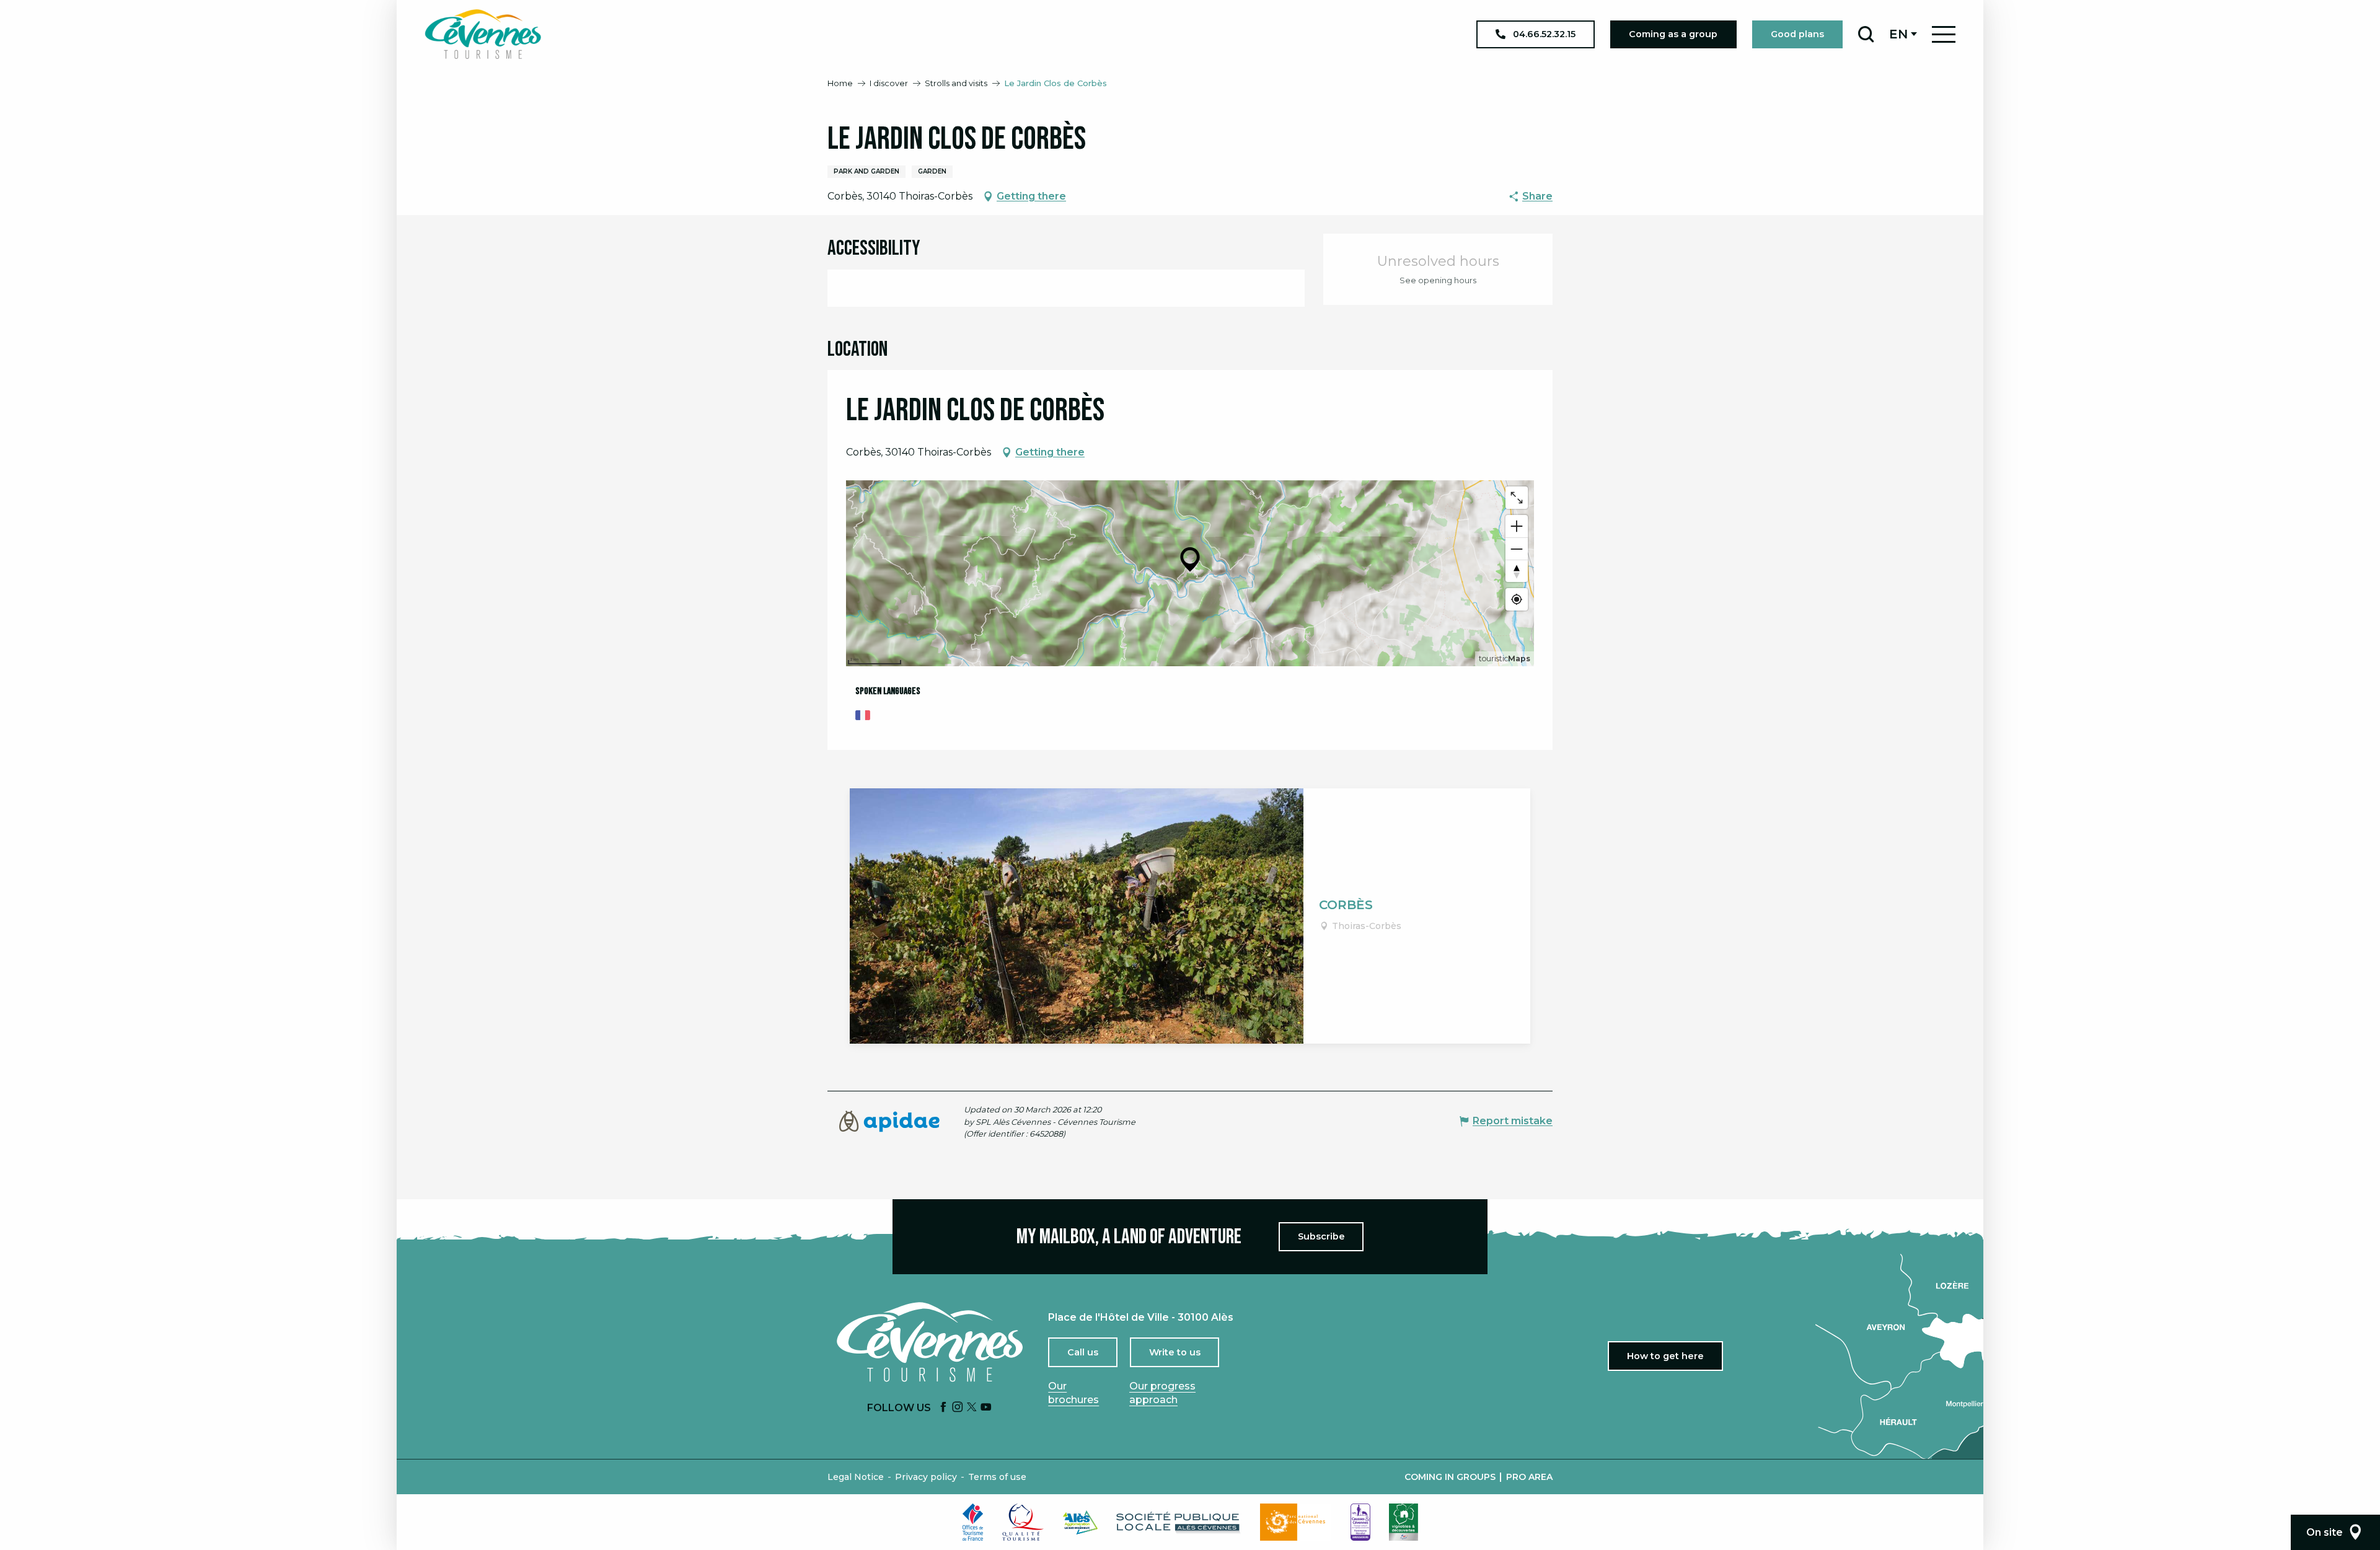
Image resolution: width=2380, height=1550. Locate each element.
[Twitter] (972, 1408)
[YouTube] (986, 1408)
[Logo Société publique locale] (1179, 1522)
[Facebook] (943, 1408)
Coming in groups (1450, 1477)
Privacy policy (926, 1477)
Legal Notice (856, 1477)
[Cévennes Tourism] (483, 34)
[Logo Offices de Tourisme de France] (973, 1522)
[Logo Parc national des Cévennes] (1296, 1522)
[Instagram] (958, 1408)
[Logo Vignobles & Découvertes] (1404, 1522)
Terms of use (997, 1477)
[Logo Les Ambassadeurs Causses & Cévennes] (1360, 1522)
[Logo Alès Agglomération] (1080, 1522)
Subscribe (1321, 1236)
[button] (1866, 34)
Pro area (1529, 1477)
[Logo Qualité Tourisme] (1023, 1522)
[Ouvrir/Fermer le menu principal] (1944, 34)
